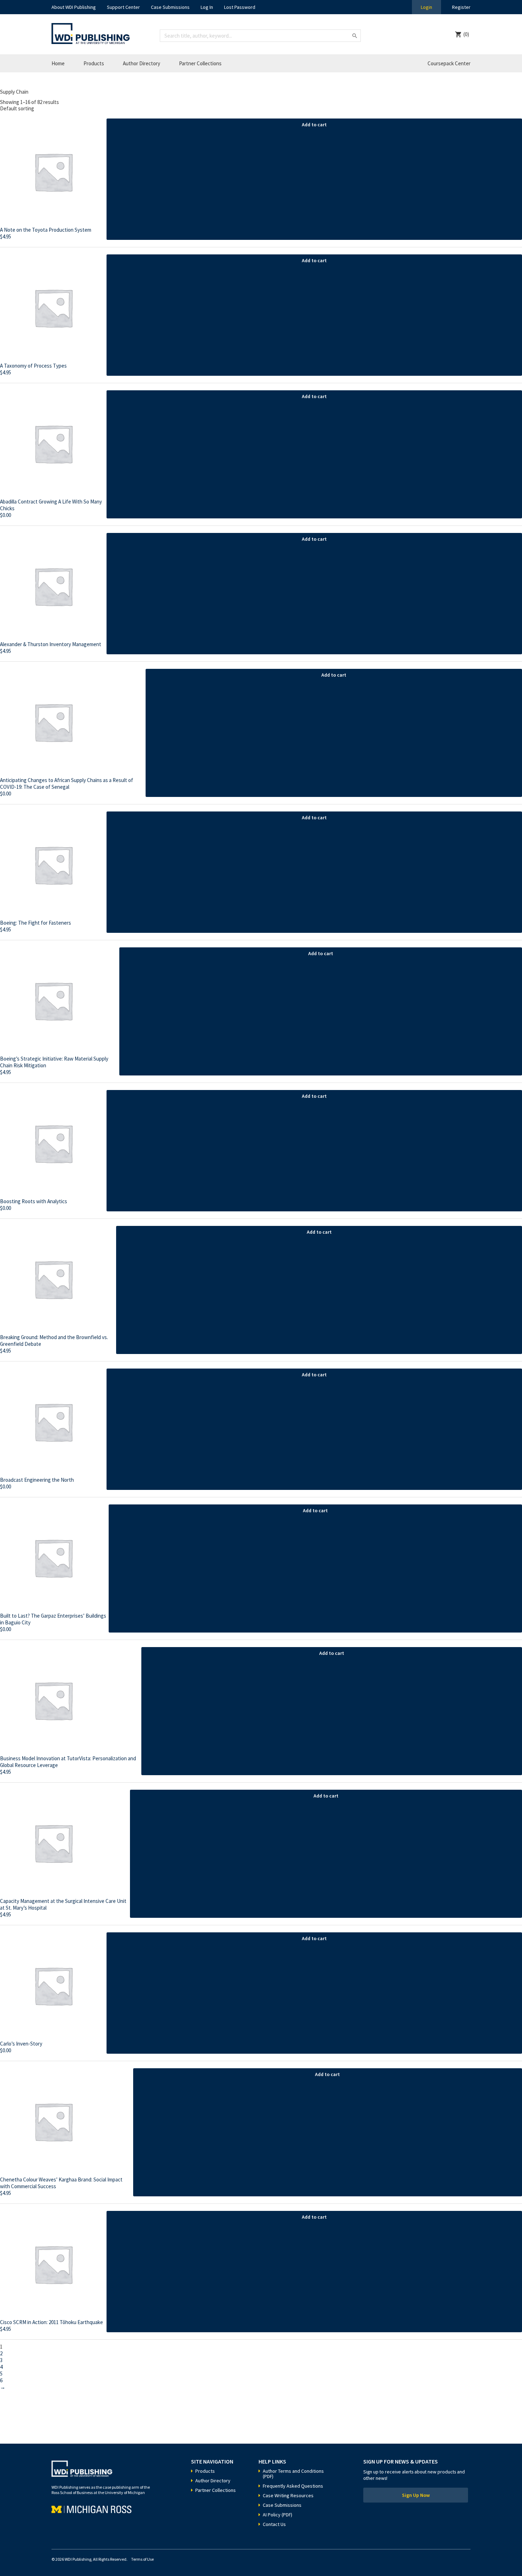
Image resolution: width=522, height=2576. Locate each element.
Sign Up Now (416, 2495)
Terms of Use (142, 2559)
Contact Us (274, 2524)
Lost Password (240, 7)
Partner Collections (200, 63)
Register (461, 7)
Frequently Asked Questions (293, 2486)
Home (58, 63)
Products (94, 63)
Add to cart (314, 125)
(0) (466, 34)
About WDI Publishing (74, 7)
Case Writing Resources (288, 2495)
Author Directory (142, 63)
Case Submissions (170, 7)
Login (426, 7)
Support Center (123, 7)
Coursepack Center (449, 63)
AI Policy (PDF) (278, 2515)
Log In (207, 7)
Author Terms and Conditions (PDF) (293, 2474)
